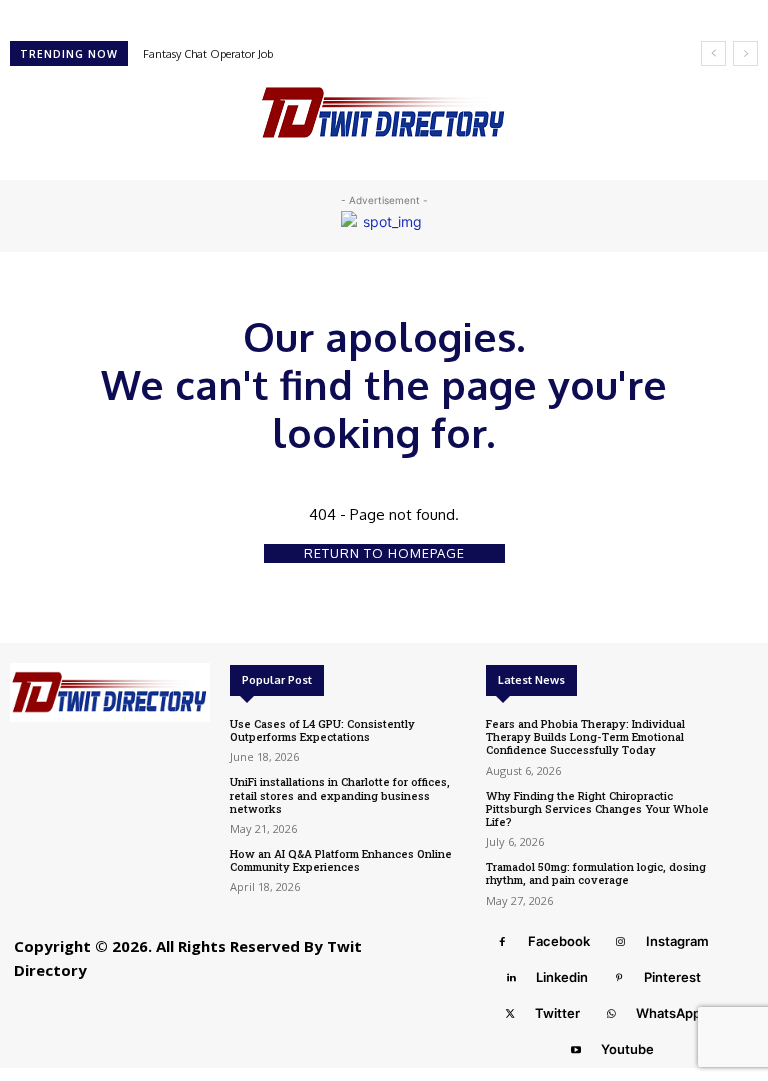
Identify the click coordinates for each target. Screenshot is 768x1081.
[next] (745, 53)
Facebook (559, 941)
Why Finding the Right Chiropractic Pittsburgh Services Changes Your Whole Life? (597, 808)
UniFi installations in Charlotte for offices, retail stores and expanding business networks (340, 794)
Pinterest (672, 977)
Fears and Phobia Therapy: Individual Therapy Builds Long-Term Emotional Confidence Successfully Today (585, 736)
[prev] (713, 53)
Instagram (677, 941)
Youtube (627, 1049)
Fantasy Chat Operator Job (208, 54)
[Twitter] (510, 1014)
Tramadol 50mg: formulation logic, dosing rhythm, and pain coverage (596, 873)
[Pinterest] (619, 978)
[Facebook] (503, 942)
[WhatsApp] (611, 1014)
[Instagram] (621, 942)
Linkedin (562, 977)
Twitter (557, 1013)
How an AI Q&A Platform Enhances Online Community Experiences (341, 860)
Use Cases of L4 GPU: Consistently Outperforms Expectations (322, 730)
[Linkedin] (511, 978)
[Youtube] (576, 1050)
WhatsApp (668, 1013)
